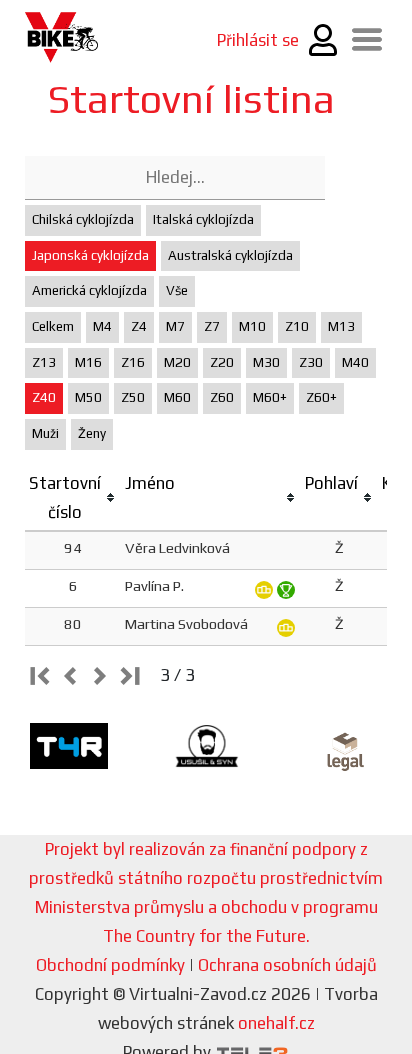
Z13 (44, 362)
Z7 (212, 326)
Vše (177, 290)
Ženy (92, 433)
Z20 (222, 362)
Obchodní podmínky (110, 965)
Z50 (133, 397)
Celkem (53, 326)
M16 (88, 362)
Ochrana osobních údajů (287, 965)
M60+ (270, 397)
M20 (177, 362)
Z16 (133, 362)
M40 (355, 362)
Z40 (44, 397)
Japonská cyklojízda (90, 255)
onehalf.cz (276, 1023)
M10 (252, 326)
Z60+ (321, 397)
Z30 (311, 362)
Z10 (297, 326)
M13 (341, 326)
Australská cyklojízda (230, 255)
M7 (175, 326)
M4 (102, 326)
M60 (177, 397)
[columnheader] (73, 498)
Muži (45, 433)
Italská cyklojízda (203, 219)
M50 (88, 397)
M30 (266, 362)
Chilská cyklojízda (83, 219)
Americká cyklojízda (89, 290)
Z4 (139, 326)
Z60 (222, 397)
